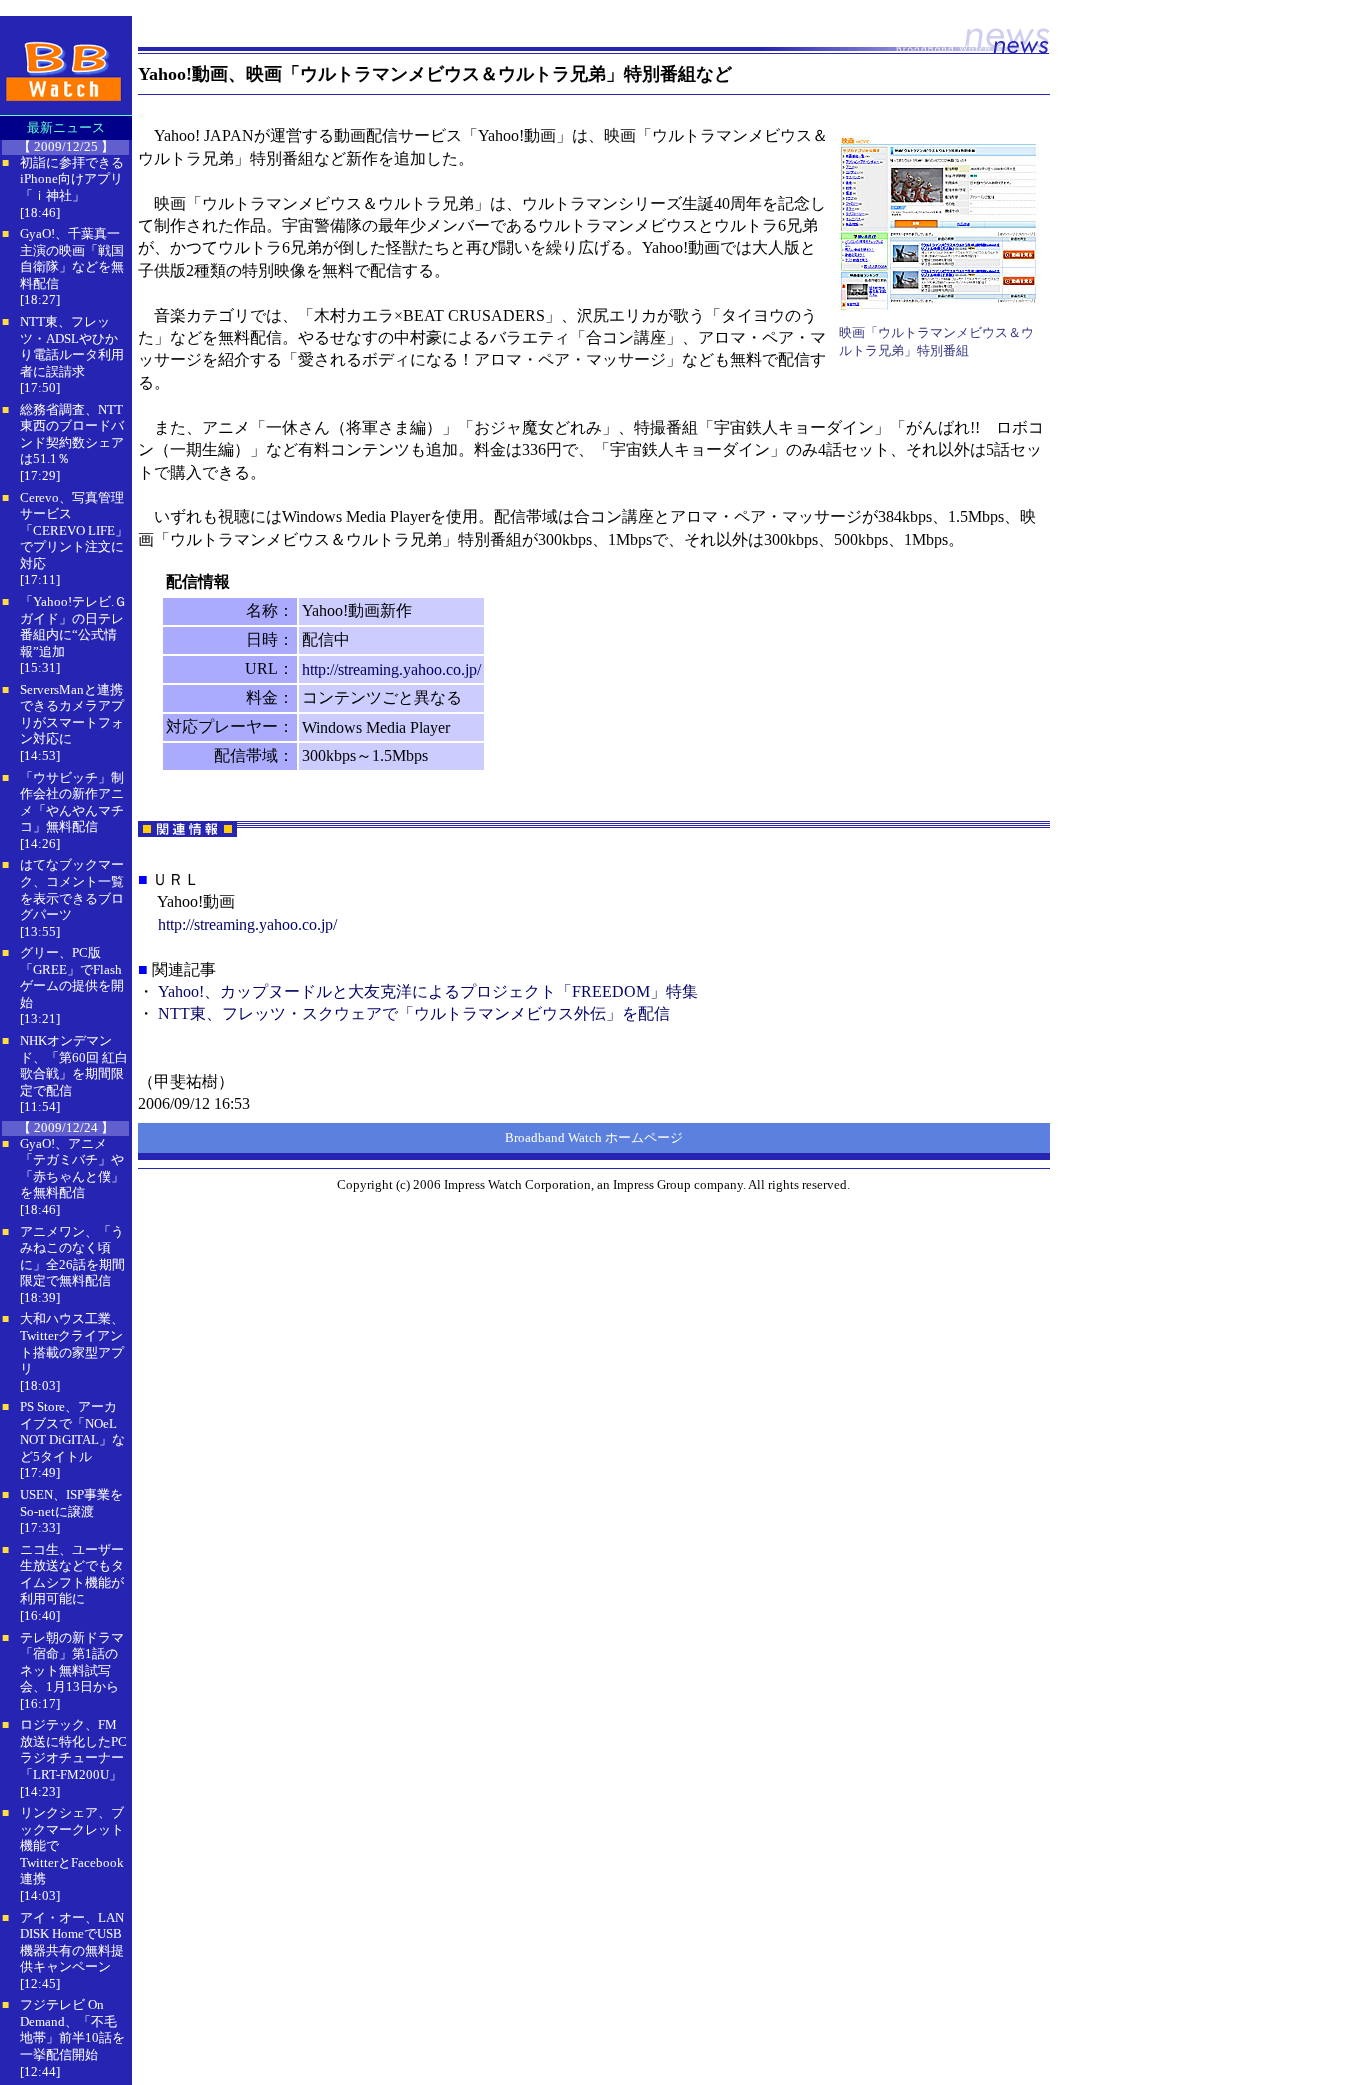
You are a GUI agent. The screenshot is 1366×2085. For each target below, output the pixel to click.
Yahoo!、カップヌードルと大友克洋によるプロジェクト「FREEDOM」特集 (428, 991)
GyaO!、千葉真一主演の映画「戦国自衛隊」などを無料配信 (72, 258)
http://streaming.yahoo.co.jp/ (391, 669)
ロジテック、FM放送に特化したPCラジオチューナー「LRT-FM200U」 (73, 1749)
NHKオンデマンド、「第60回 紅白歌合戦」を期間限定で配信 (74, 1065)
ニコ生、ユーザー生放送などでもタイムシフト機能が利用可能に (72, 1574)
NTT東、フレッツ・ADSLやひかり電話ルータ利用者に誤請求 (72, 346)
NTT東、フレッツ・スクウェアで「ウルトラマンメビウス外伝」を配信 (414, 1013)
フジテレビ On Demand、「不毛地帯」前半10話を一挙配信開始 (72, 2029)
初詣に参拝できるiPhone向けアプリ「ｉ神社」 (72, 179)
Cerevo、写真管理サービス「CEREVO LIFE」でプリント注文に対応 (74, 530)
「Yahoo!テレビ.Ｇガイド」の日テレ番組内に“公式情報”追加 (73, 626)
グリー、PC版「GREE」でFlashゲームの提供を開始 (72, 977)
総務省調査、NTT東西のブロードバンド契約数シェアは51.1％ (72, 434)
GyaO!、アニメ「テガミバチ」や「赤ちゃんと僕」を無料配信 (72, 1168)
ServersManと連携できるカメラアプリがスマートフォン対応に (72, 714)
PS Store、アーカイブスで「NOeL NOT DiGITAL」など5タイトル (72, 1431)
